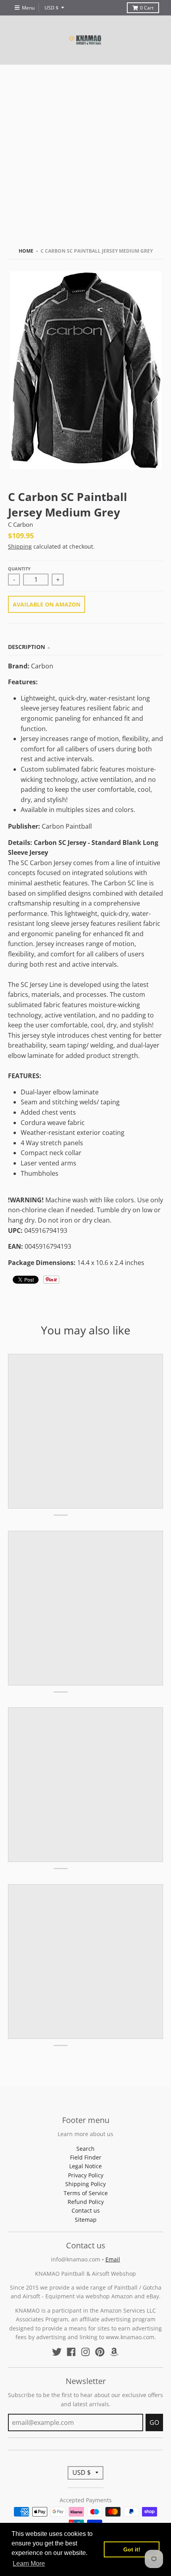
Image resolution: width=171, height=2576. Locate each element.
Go (154, 2422)
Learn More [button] (29, 2564)
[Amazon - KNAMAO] (114, 2352)
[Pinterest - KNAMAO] (100, 2352)
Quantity (19, 569)
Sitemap (86, 2220)
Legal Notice (85, 2166)
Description (26, 647)
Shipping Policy (85, 2184)
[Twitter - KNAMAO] (57, 2352)
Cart (147, 8)
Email (113, 2259)
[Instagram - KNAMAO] (85, 2352)
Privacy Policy (86, 2175)
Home (26, 251)
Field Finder (86, 2157)
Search (85, 2149)
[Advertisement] (85, 154)
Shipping (20, 546)
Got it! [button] (132, 2549)
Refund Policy (86, 2202)
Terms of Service (86, 2193)
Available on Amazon (47, 604)
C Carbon (20, 524)
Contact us (86, 2210)
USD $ (51, 8)
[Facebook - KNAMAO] (71, 2352)
